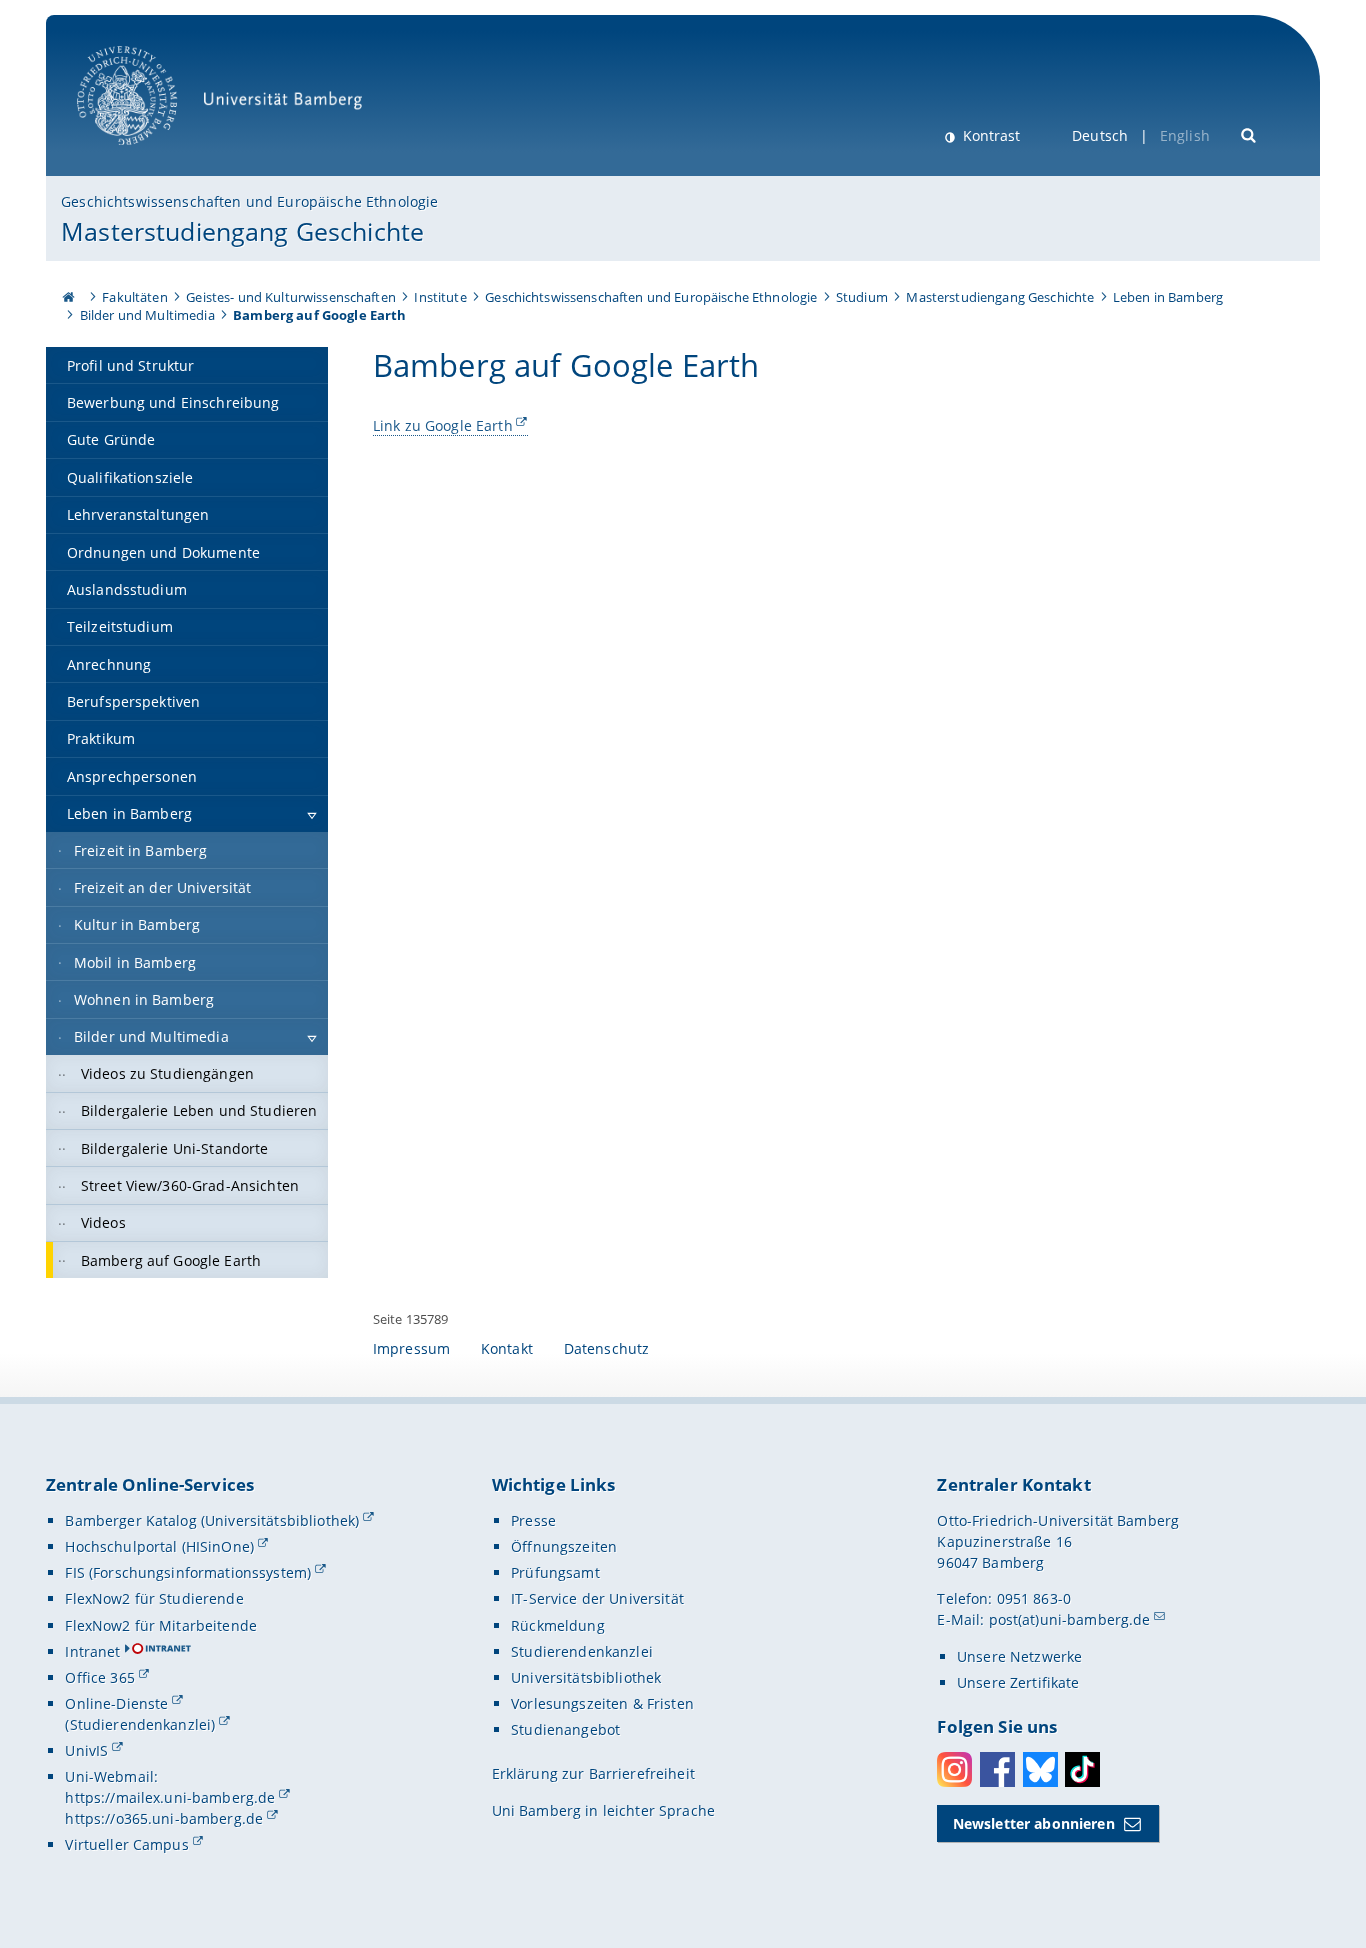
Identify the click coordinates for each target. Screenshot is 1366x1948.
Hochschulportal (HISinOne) (159, 1546)
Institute (440, 297)
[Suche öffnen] (1249, 133)
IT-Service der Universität (597, 1598)
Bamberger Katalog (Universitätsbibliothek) (212, 1520)
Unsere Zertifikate (1018, 1682)
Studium (862, 297)
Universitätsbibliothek (586, 1677)
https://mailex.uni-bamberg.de (170, 1797)
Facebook (997, 1769)
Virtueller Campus (126, 1844)
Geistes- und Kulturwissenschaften (291, 297)
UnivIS (86, 1750)
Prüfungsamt (555, 1572)
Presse (533, 1520)
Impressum (411, 1348)
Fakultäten (134, 297)
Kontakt (507, 1348)
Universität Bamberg (147, 155)
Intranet (92, 1651)
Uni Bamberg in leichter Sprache (603, 1810)
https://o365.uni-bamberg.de (164, 1818)
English (1185, 135)
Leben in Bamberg (1168, 297)
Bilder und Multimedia (147, 315)
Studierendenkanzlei (582, 1651)
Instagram (954, 1769)
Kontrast (989, 135)
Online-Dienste (116, 1703)
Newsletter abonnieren (1034, 1823)
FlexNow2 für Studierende (154, 1598)
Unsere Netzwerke (1019, 1656)
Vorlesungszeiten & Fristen (602, 1703)
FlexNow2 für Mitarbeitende (161, 1625)
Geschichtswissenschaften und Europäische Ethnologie (249, 201)
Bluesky (1040, 1769)
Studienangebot (565, 1729)
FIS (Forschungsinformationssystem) (188, 1572)
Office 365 (99, 1677)
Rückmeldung (558, 1625)
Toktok (1082, 1769)
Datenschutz (607, 1348)
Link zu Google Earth (443, 425)
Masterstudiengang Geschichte (242, 231)
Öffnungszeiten (564, 1546)
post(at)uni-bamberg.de (1070, 1619)
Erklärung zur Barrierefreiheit (593, 1773)
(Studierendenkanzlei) (140, 1724)
